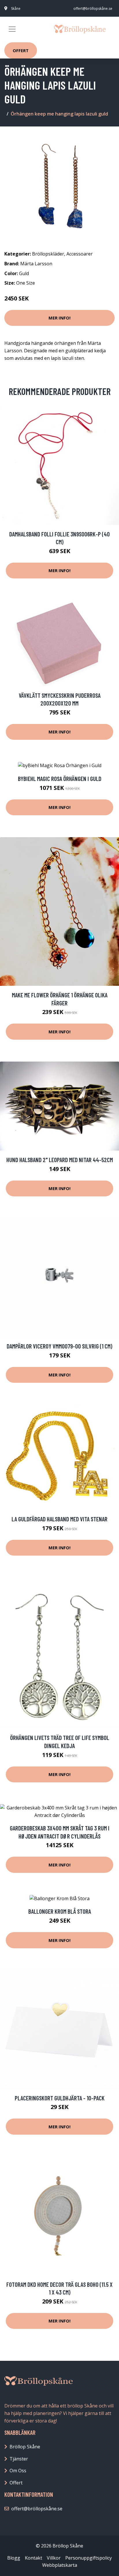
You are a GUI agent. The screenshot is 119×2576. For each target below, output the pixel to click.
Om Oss (18, 2471)
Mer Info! (59, 318)
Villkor (54, 2558)
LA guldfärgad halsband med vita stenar (59, 1519)
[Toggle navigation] (12, 29)
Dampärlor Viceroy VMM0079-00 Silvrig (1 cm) (59, 1346)
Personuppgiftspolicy (89, 2558)
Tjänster (19, 2459)
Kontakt (34, 2558)
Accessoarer (80, 254)
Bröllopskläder (48, 254)
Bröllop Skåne (25, 2447)
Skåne (16, 8)
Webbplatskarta (60, 2565)
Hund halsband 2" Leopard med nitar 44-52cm (60, 1160)
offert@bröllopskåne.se (93, 8)
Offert (21, 50)
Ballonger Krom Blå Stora (60, 1911)
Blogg (14, 2558)
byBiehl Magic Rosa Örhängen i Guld (60, 779)
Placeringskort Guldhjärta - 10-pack (60, 2098)
